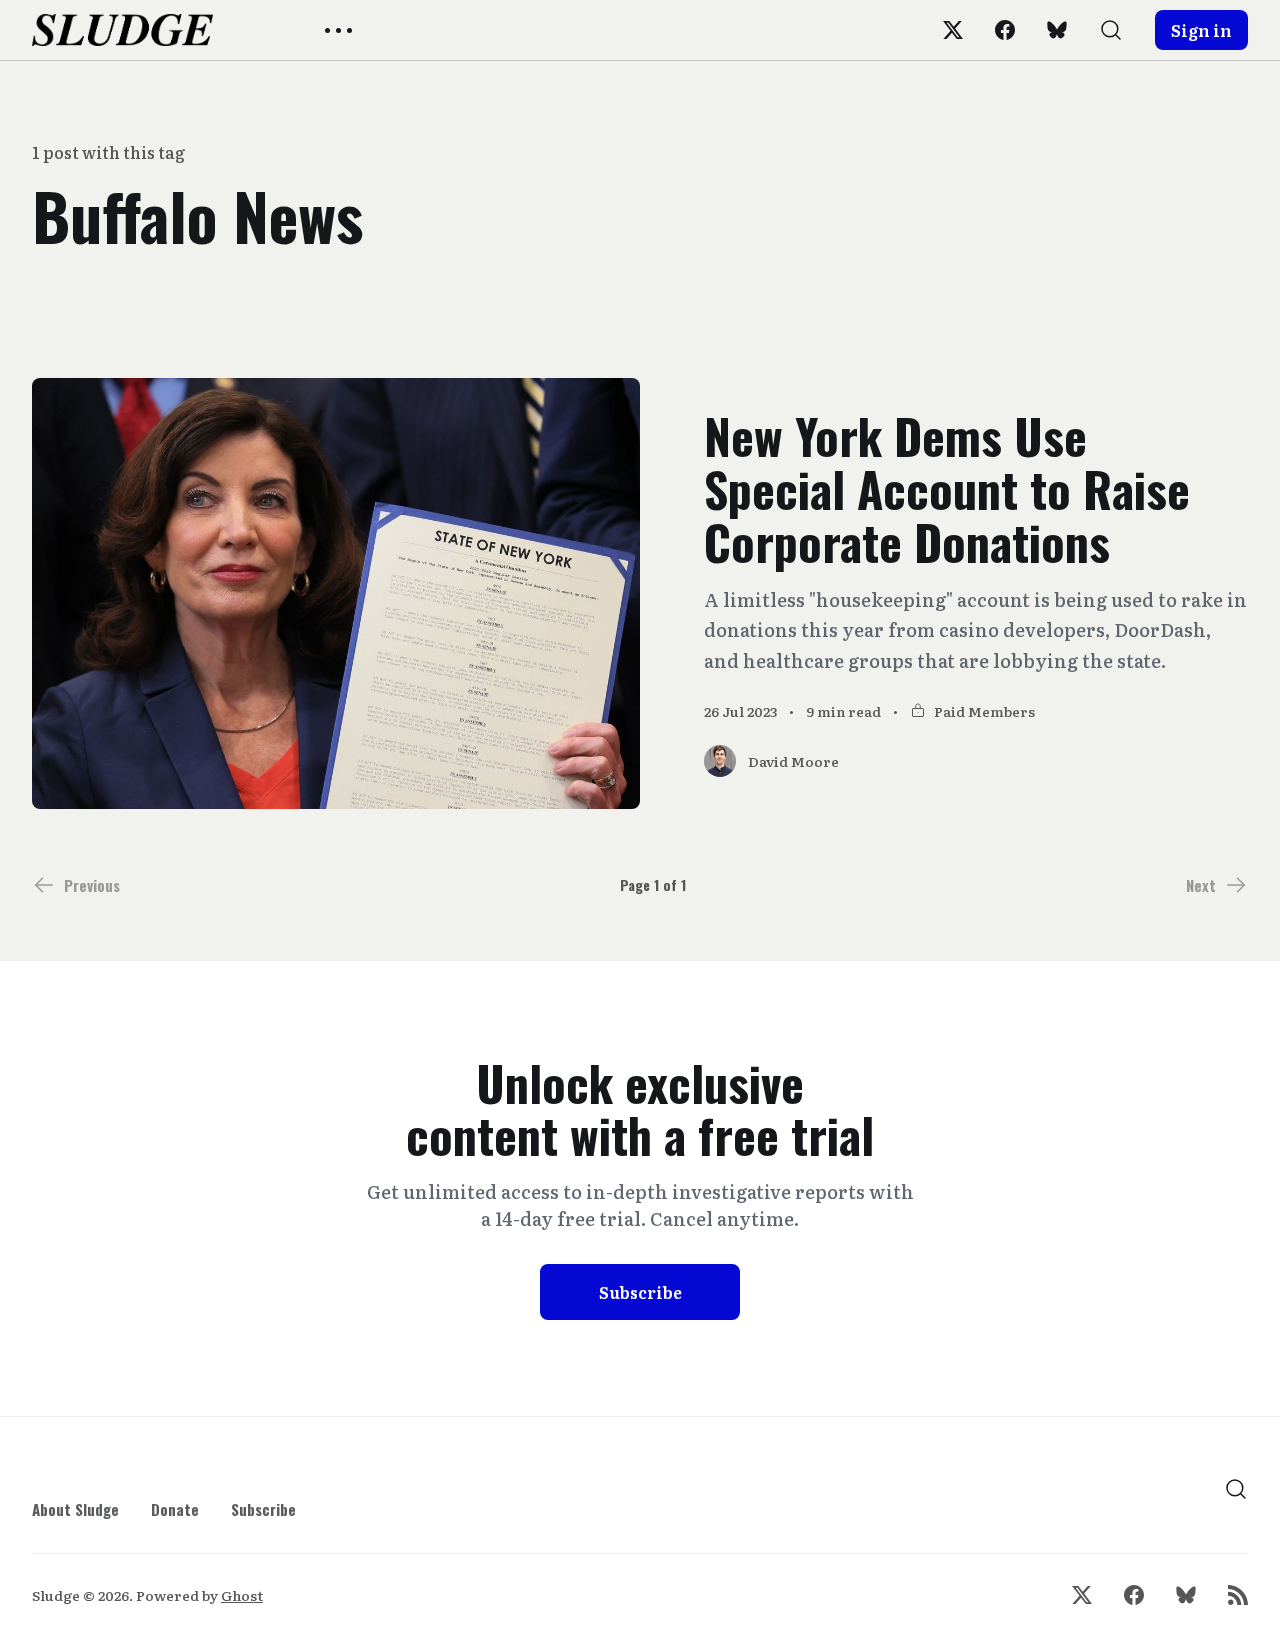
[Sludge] (122, 30)
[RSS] (1238, 1595)
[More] (338, 30)
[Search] (1111, 30)
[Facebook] (1005, 30)
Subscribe (640, 1292)
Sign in (1201, 30)
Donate (175, 1509)
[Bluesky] (1057, 30)
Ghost (242, 1595)
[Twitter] (953, 30)
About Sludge (75, 1509)
